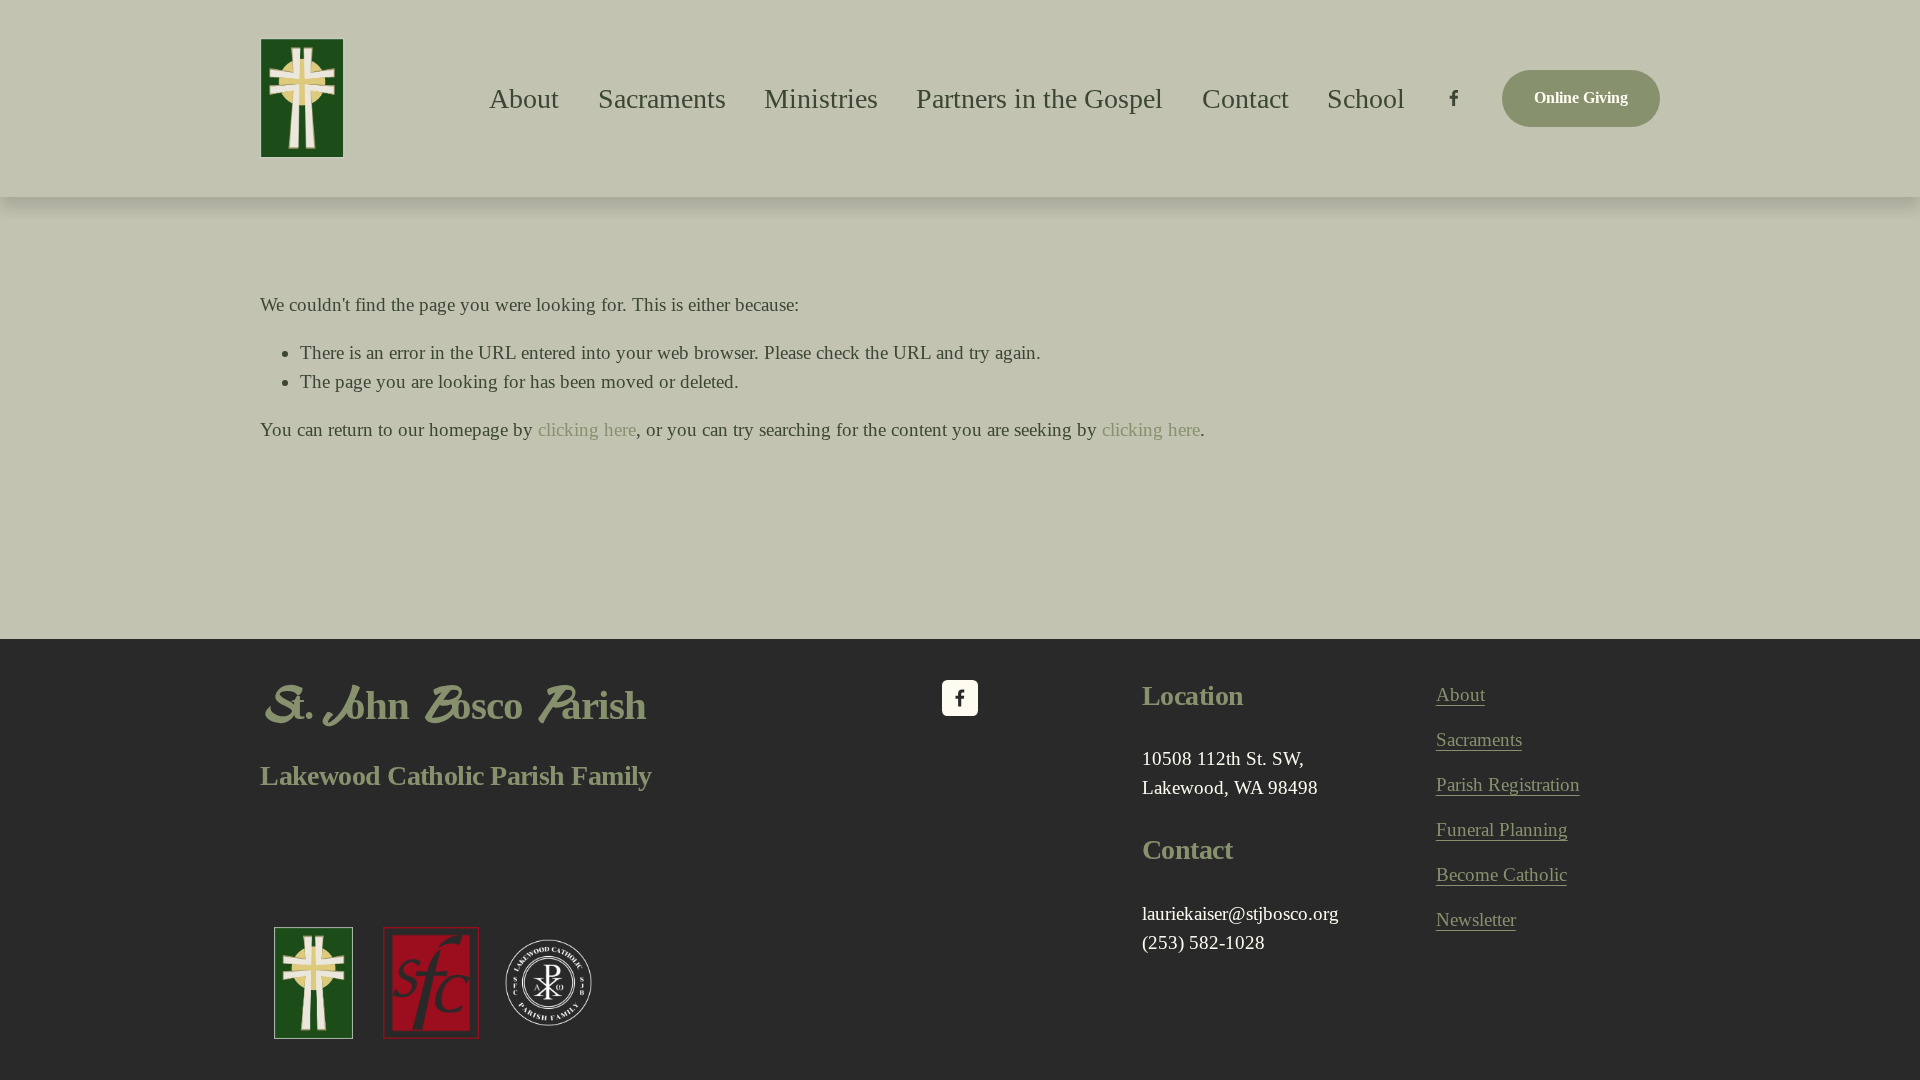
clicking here (587, 429)
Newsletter (1476, 919)
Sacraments (662, 98)
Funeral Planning (1502, 829)
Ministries (821, 98)
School (1366, 98)
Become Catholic (1501, 874)
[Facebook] (1454, 98)
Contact (1245, 98)
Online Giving (1581, 97)
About (1460, 694)
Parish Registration (1508, 784)
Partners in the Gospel (1039, 98)
